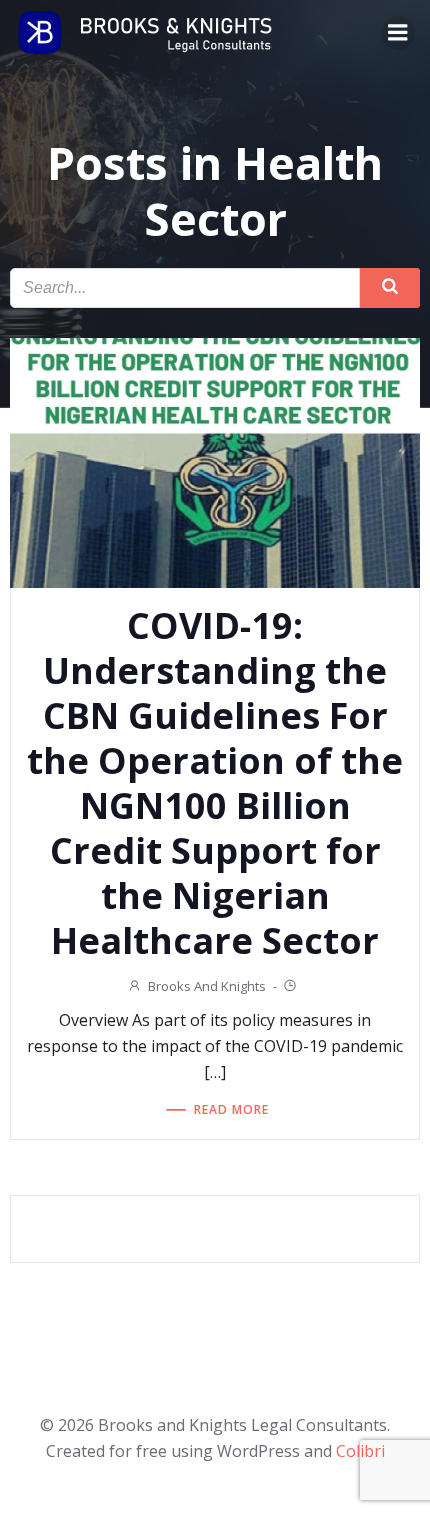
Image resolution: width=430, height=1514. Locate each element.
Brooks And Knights (207, 986)
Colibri (360, 1451)
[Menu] (398, 33)
